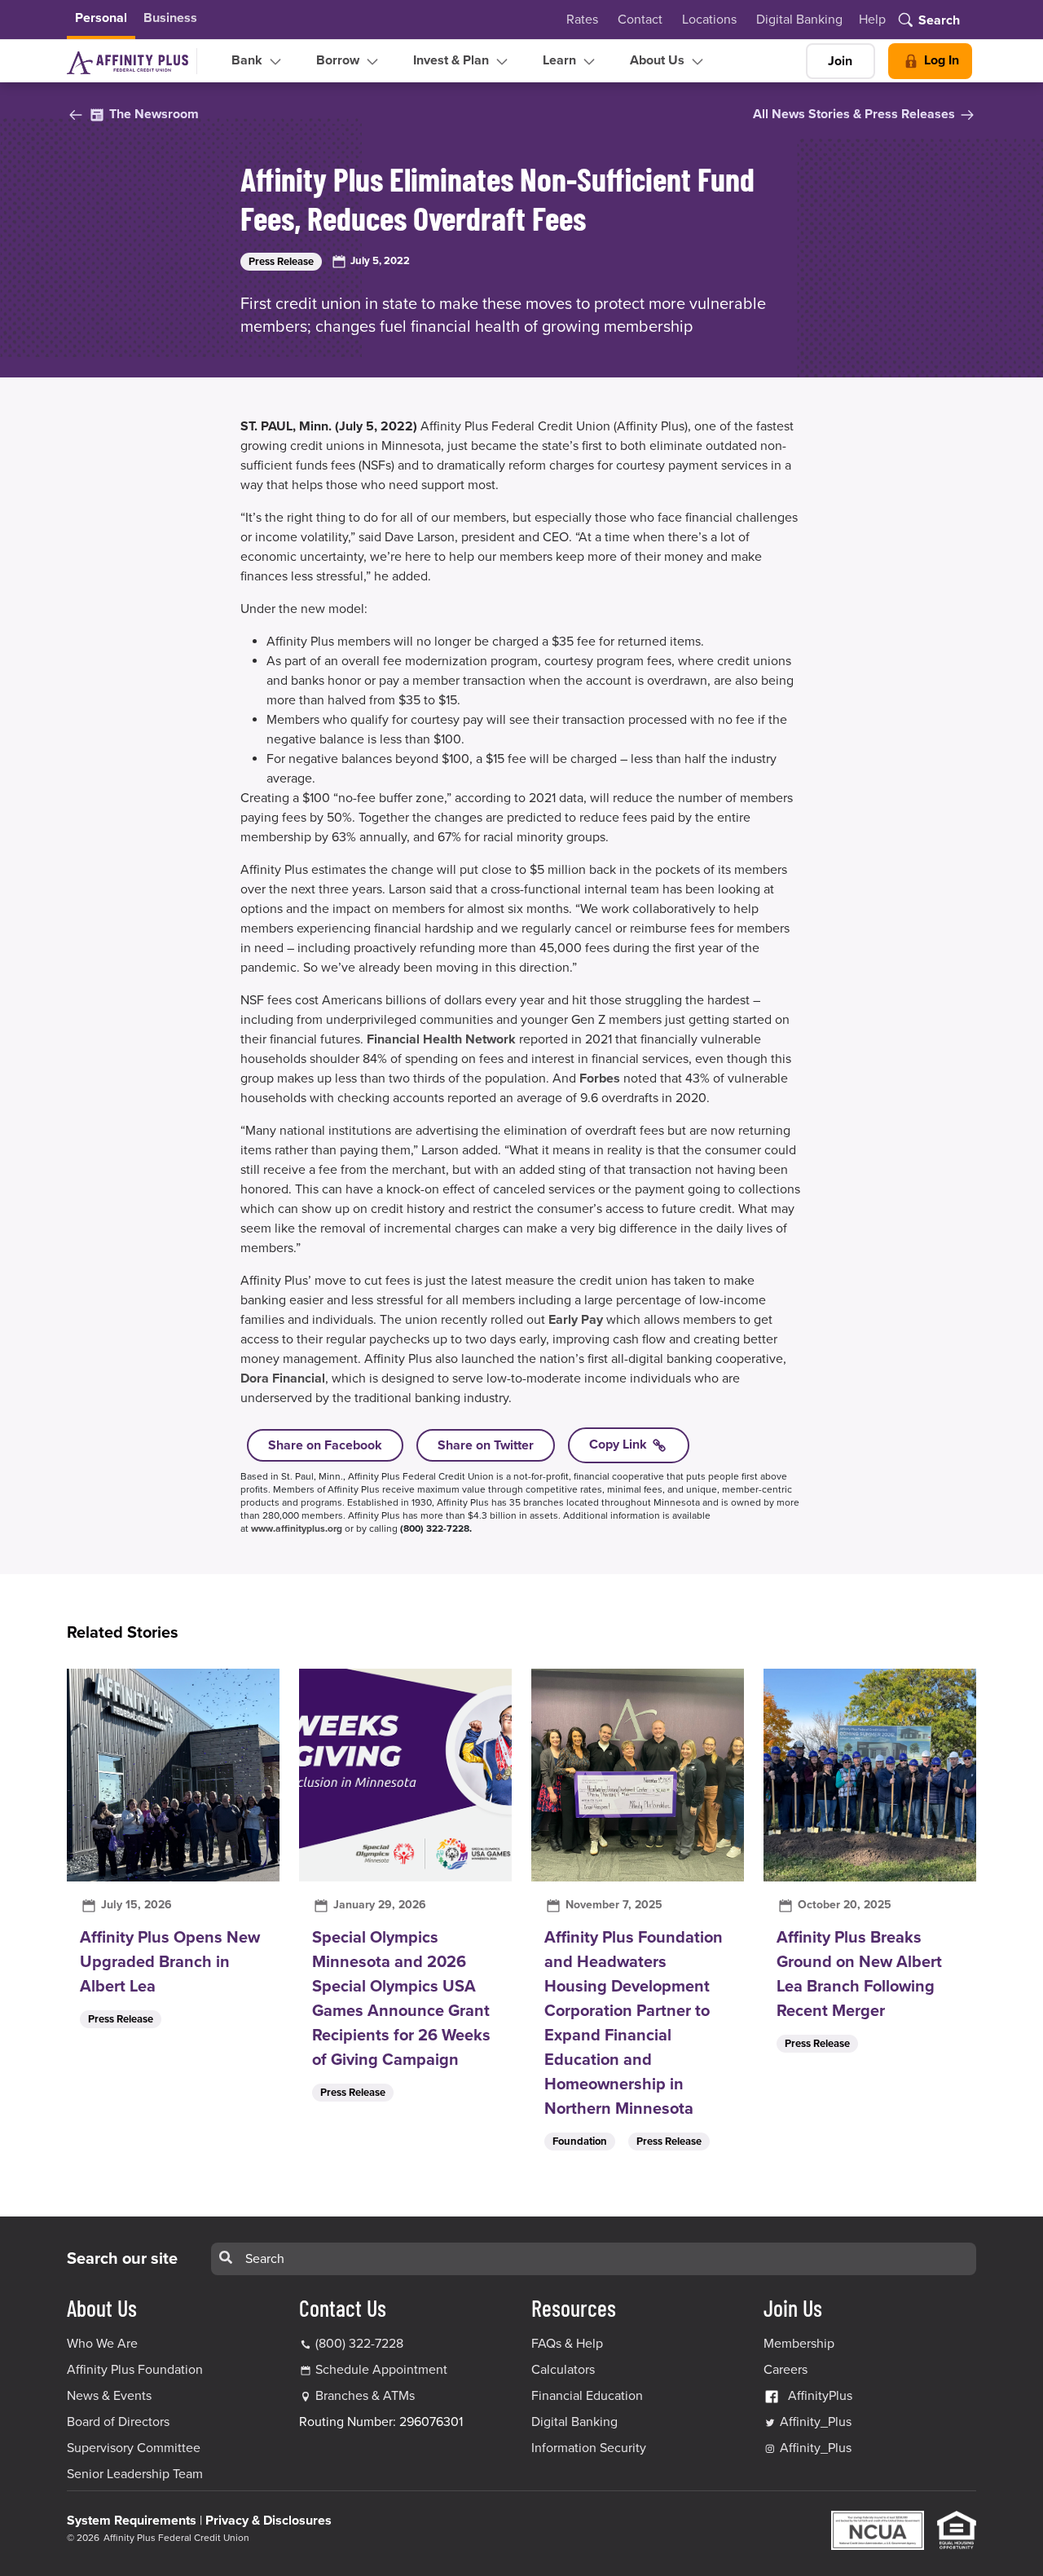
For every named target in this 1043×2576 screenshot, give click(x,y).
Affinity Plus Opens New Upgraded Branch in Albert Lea (170, 1962)
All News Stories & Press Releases (856, 114)
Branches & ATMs (365, 2396)
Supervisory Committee (134, 2448)
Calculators (563, 2370)
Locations (709, 20)
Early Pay (576, 1320)
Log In (940, 60)
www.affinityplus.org (297, 1528)
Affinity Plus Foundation (135, 2370)
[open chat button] (995, 2528)
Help (872, 20)
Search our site (122, 2259)
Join (840, 61)
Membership (799, 2344)
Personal (101, 18)
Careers (786, 2370)
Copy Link (620, 1445)
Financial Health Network (441, 1039)
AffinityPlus (820, 2396)
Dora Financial (283, 1378)
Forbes (600, 1078)
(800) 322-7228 (358, 2344)
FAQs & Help (567, 2344)
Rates (582, 20)
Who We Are (102, 2344)
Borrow (339, 60)
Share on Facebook (325, 1445)
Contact (640, 20)
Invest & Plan (453, 60)
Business (170, 18)
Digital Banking (799, 20)
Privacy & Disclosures (268, 2521)
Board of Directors (118, 2422)
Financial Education (587, 2396)
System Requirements (132, 2521)
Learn (561, 60)
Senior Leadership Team (135, 2474)
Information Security (589, 2448)
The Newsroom (152, 114)
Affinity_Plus (814, 2422)
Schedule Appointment (381, 2370)
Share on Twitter (486, 1445)
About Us (659, 60)
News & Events (109, 2396)
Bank (249, 60)
